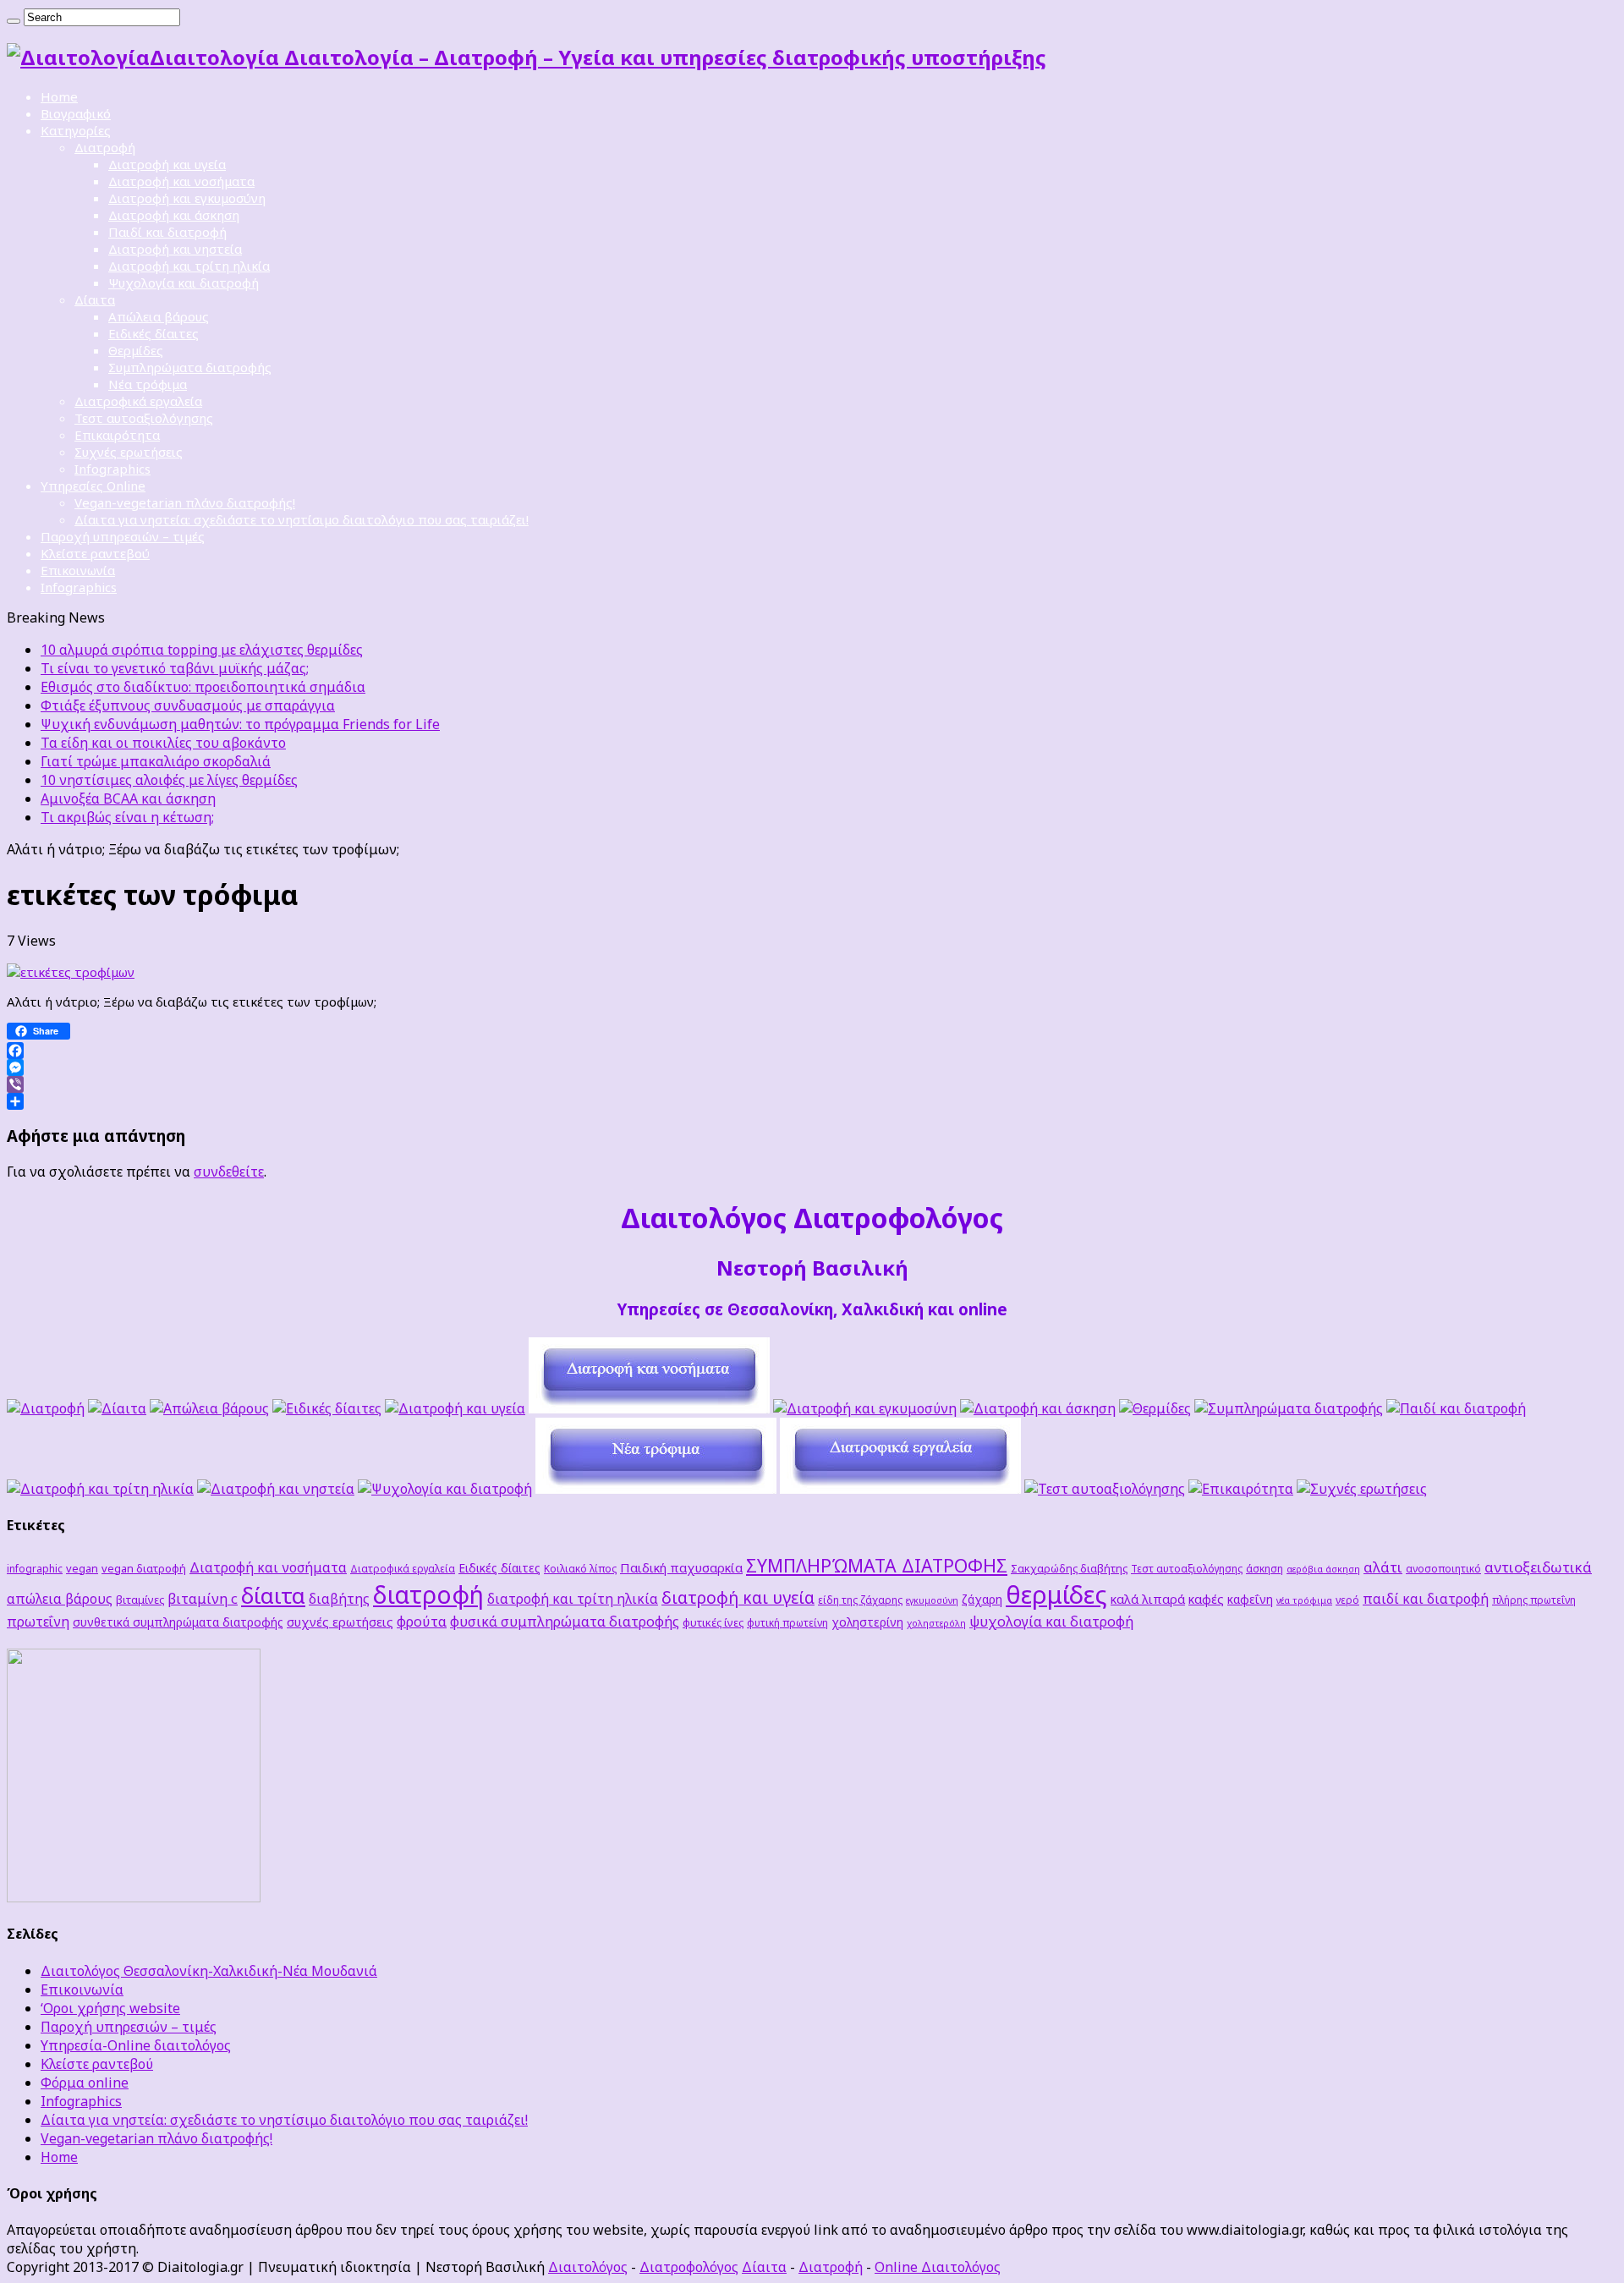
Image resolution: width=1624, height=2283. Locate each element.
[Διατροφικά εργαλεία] (900, 1489)
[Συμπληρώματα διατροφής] (1289, 1408)
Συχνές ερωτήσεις (129, 452)
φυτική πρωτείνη (787, 1622)
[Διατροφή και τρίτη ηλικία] (100, 1489)
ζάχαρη (982, 1599)
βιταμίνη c (203, 1598)
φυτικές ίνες (713, 1622)
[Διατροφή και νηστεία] (276, 1489)
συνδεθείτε (229, 1172)
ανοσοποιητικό (1443, 1568)
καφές (1206, 1599)
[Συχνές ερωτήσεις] (1362, 1489)
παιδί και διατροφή (1426, 1599)
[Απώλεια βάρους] (209, 1408)
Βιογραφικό (76, 113)
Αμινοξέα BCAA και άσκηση (128, 799)
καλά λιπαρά (1148, 1599)
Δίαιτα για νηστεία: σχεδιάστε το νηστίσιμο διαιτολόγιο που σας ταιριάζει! (302, 519)
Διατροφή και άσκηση (174, 215)
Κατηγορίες (76, 130)
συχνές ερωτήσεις (340, 1622)
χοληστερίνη (867, 1622)
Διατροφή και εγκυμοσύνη (187, 198)
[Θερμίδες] (1155, 1408)
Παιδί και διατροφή (167, 232)
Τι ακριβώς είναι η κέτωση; (127, 817)
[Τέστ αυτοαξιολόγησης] (1105, 1489)
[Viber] (812, 1084)
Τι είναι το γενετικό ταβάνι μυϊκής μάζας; (175, 668)
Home (59, 96)
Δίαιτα (95, 299)
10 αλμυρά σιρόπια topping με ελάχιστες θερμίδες (202, 650)
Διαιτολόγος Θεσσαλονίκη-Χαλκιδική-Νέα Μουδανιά (209, 1971)
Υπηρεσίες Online (93, 486)
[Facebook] (812, 1051)
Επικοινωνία (78, 570)
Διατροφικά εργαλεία (138, 401)
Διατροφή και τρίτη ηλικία (189, 266)
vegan (82, 1568)
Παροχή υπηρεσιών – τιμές (123, 536)
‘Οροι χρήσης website (110, 2008)
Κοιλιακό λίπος (580, 1568)
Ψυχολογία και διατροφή (184, 283)
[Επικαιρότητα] (1241, 1489)
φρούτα (422, 1621)
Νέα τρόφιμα (148, 384)
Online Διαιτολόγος (938, 2267)
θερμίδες (1056, 1594)
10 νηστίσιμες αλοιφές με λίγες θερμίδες (169, 780)
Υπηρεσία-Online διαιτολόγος (136, 2045)
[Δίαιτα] (117, 1408)
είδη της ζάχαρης (860, 1600)
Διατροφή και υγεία (167, 164)
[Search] (14, 21)
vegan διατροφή (144, 1568)
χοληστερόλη (936, 1623)
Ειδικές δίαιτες (154, 333)
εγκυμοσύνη (932, 1600)
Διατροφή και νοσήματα (181, 181)
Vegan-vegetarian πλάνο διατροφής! (185, 502)
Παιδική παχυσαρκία (681, 1567)
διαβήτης (339, 1599)
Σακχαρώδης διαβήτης (1069, 1568)
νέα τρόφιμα (1304, 1600)
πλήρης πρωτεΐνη (1534, 1600)
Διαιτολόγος (588, 2267)
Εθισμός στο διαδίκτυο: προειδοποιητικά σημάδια (203, 687)
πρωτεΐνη (38, 1622)
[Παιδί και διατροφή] (1456, 1408)
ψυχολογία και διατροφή (1051, 1621)
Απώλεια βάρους (159, 316)
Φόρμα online (85, 2083)
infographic (35, 1568)
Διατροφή (105, 147)
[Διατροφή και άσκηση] (1038, 1408)
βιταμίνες (140, 1600)
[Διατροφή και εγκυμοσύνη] (865, 1408)
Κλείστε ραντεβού (95, 553)
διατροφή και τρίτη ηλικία (573, 1599)
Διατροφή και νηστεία (175, 249)
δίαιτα (273, 1595)
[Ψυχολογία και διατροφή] (445, 1489)
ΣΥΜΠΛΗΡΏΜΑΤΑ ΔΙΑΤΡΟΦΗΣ (877, 1565)
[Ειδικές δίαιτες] (327, 1408)
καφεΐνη (1250, 1599)
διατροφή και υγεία (738, 1597)
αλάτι (1383, 1567)
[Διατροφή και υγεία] (455, 1408)
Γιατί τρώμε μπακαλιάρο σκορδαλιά (156, 761)
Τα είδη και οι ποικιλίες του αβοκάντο (163, 743)
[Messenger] (812, 1067)
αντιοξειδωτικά (1538, 1567)
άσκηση (1265, 1568)
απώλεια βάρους (60, 1599)
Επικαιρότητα (117, 435)
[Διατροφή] (46, 1408)
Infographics (112, 469)
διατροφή (428, 1594)
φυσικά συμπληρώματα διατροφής (565, 1621)
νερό (1347, 1600)
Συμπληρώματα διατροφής (190, 367)
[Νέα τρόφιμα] (656, 1489)
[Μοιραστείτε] (812, 1101)
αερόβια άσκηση (1323, 1569)
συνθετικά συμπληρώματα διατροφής (178, 1622)
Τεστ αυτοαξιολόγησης (144, 418)
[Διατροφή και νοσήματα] (649, 1408)
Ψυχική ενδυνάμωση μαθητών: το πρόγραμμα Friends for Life (240, 724)
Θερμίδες (136, 350)
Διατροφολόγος (689, 2267)
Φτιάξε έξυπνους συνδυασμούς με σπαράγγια (188, 705)
